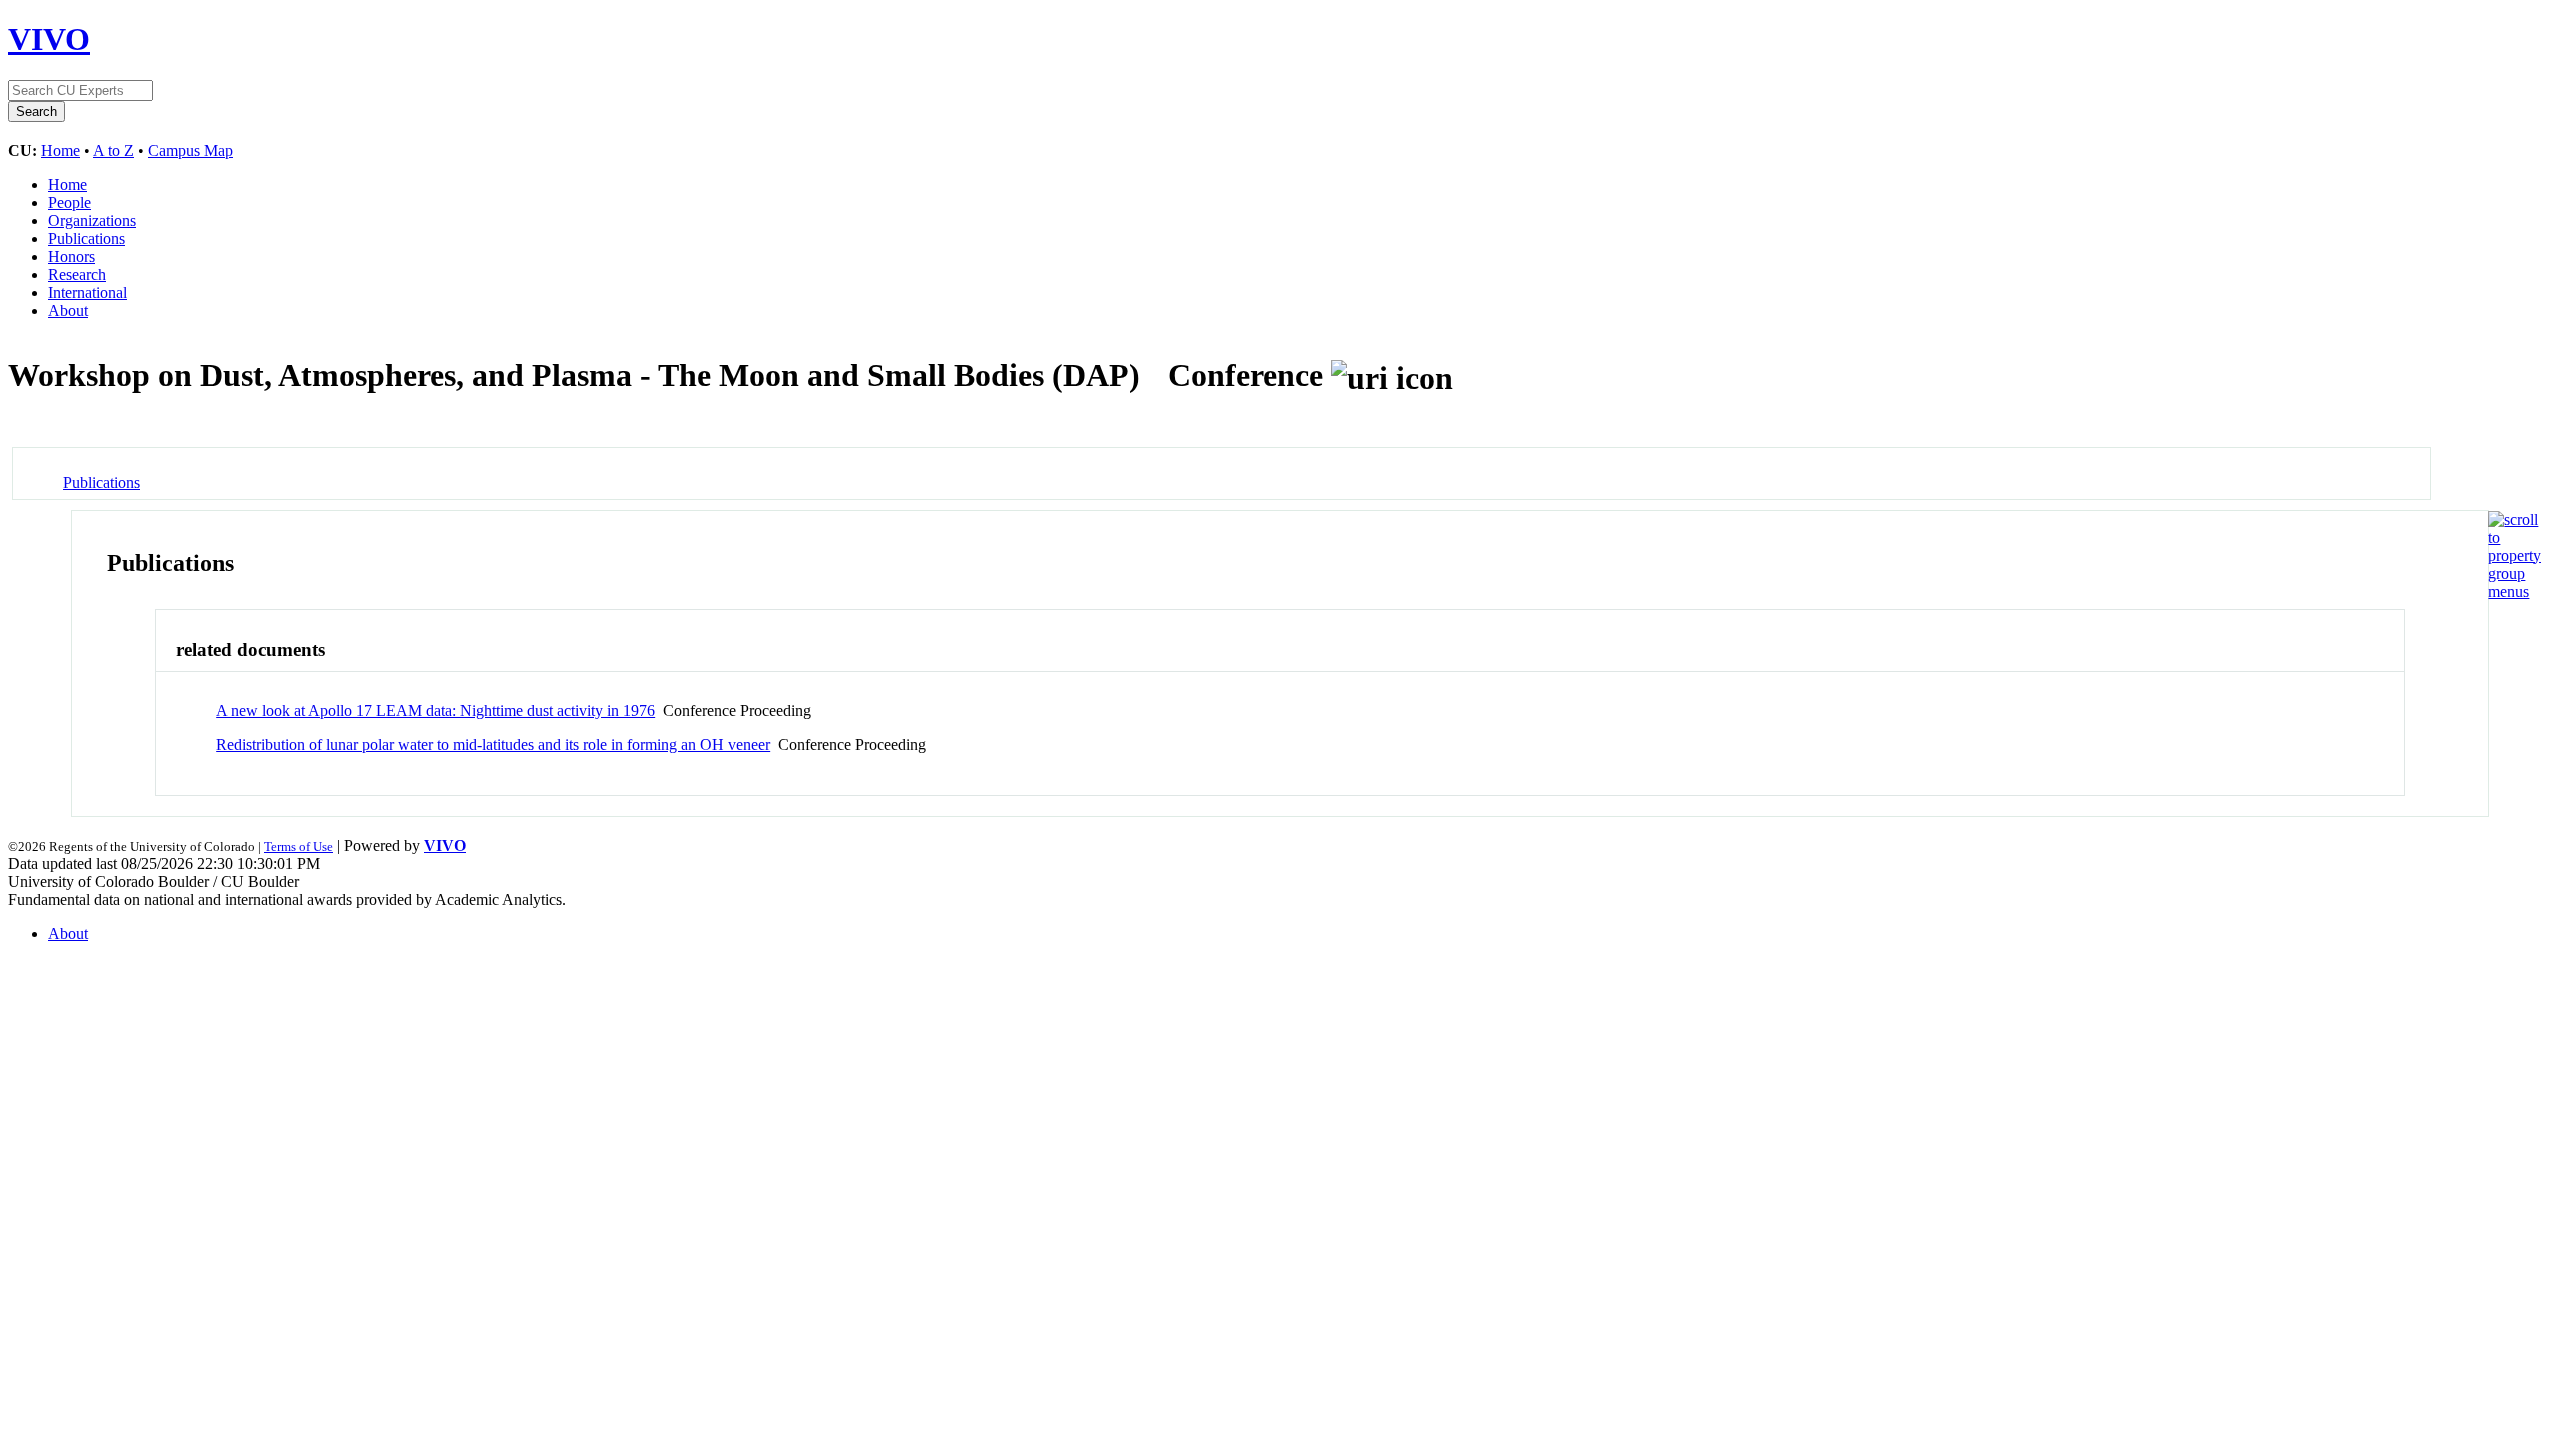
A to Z (113, 150)
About (68, 310)
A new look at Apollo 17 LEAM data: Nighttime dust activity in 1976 (435, 710)
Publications (86, 238)
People (69, 202)
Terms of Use (298, 846)
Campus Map (190, 150)
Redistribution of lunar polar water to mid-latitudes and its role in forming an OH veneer (493, 744)
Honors (71, 256)
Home (60, 150)
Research (77, 274)
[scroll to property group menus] (2514, 591)
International (87, 292)
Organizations (92, 220)
